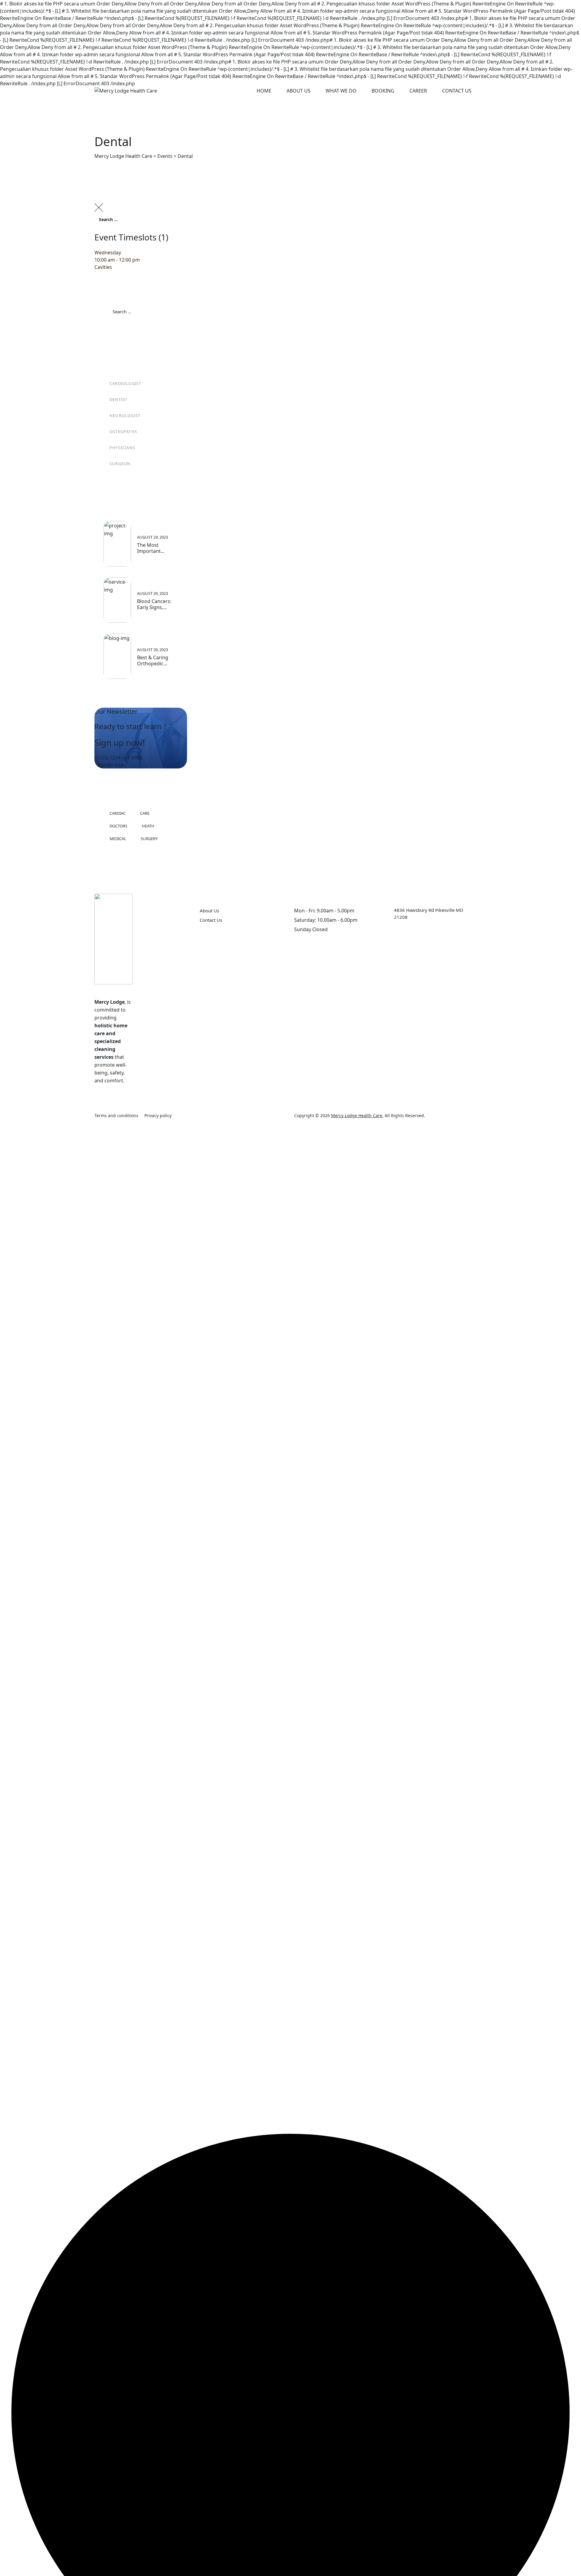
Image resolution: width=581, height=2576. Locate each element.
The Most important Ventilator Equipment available (150, 548)
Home (264, 91)
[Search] (570, 236)
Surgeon (120, 464)
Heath (148, 826)
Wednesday (108, 253)
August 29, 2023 (153, 537)
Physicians (122, 448)
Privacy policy (158, 1115)
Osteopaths (123, 432)
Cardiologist (125, 383)
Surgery (149, 839)
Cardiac (118, 813)
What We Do (341, 91)
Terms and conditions (116, 1115)
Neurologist (125, 416)
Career (418, 91)
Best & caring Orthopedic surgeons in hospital (153, 660)
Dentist (118, 399)
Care (145, 813)
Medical (118, 839)
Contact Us (457, 91)
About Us (299, 91)
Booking (383, 91)
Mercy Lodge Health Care (357, 1115)
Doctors (118, 826)
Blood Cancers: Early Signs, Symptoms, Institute (154, 604)
